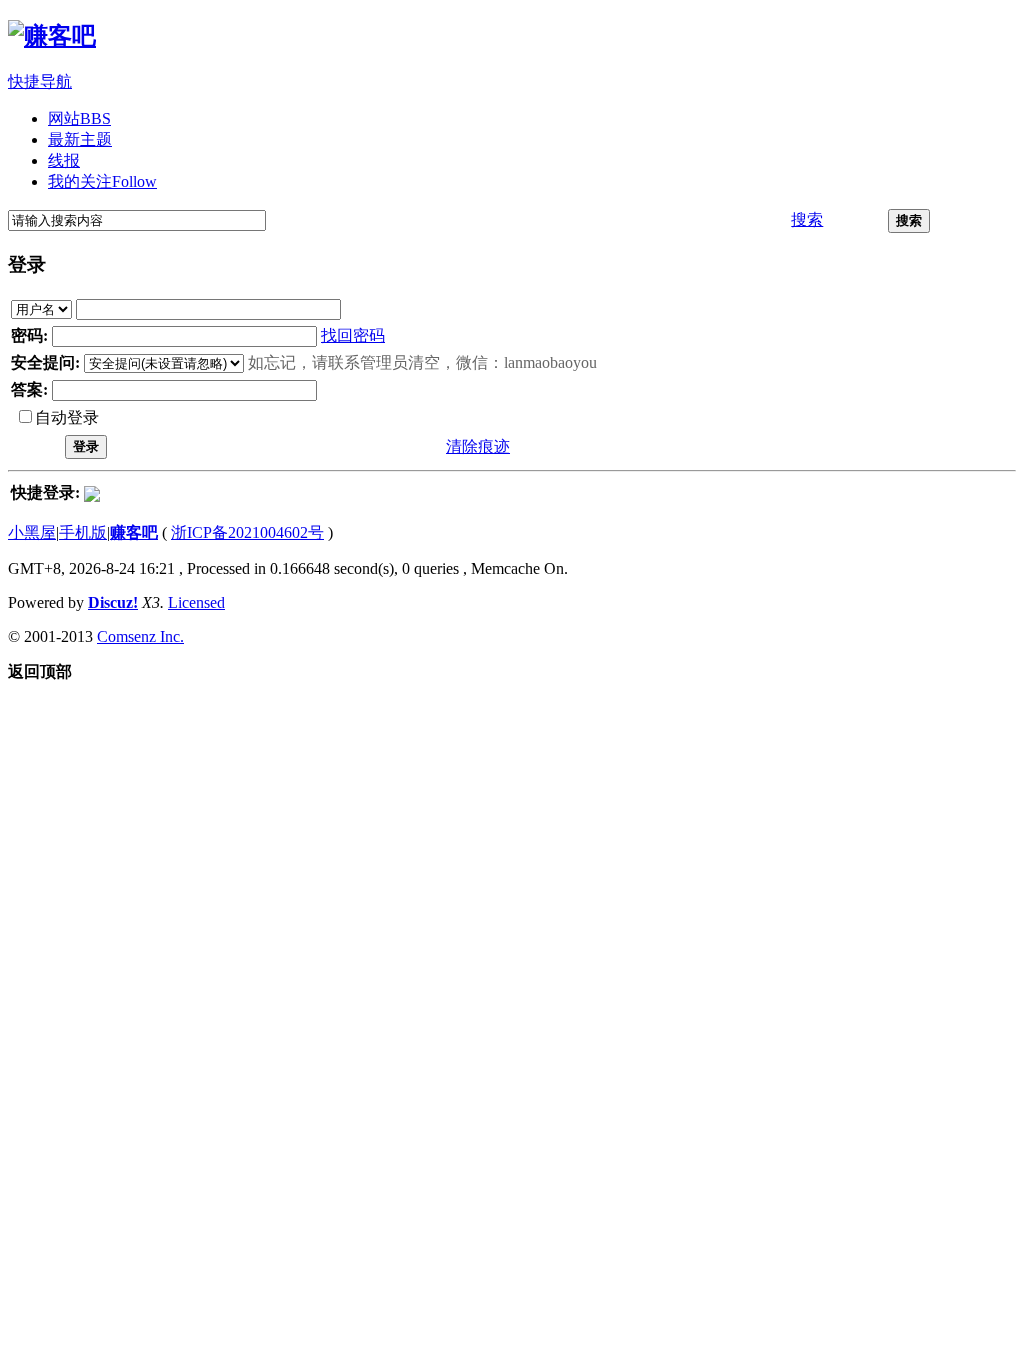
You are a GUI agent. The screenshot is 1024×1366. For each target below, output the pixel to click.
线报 (64, 160)
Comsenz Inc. (140, 636)
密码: (29, 335)
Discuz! (113, 602)
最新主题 (80, 139)
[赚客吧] (52, 36)
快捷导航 (40, 81)
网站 (79, 118)
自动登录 (67, 417)
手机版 (83, 532)
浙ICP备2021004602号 (247, 532)
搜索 (807, 219)
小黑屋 (32, 532)
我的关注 (102, 181)
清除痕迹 (478, 446)
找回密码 (353, 335)
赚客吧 (134, 532)
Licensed (196, 602)
